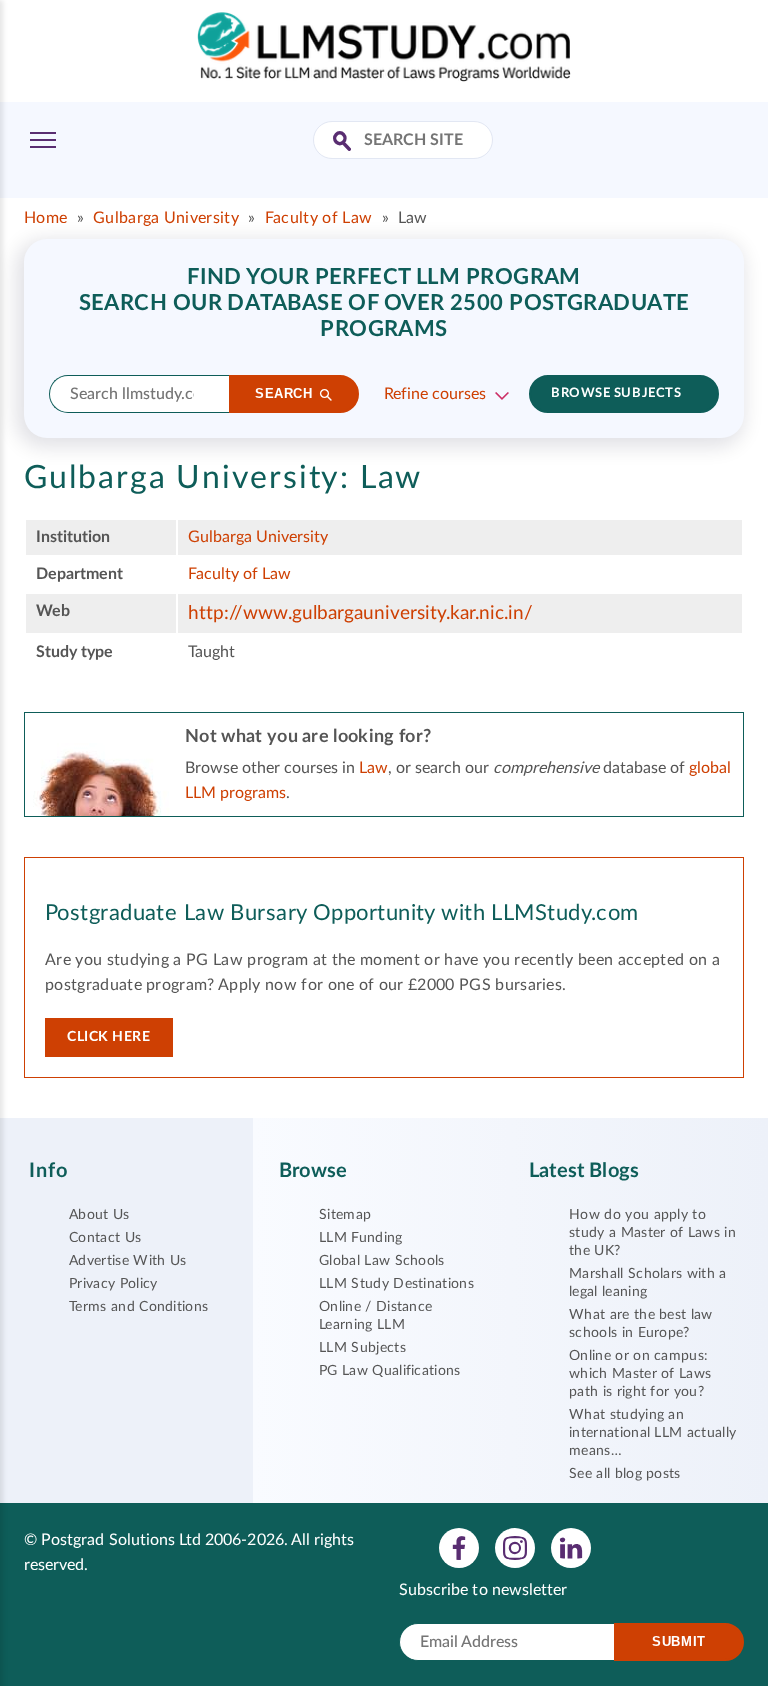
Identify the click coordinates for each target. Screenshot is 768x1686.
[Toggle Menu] (43, 140)
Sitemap (345, 1215)
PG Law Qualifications (390, 1371)
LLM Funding (361, 1238)
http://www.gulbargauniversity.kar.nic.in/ (360, 613)
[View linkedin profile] (571, 1547)
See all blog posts (625, 1474)
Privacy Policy (113, 1284)
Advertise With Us (127, 1261)
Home (45, 218)
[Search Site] (344, 142)
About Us (99, 1215)
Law (373, 768)
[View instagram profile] (515, 1547)
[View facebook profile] (459, 1547)
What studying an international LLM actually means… (652, 1433)
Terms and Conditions (138, 1307)
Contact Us (105, 1238)
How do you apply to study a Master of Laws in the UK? (652, 1233)
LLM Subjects (362, 1348)
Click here (109, 1037)
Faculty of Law (318, 218)
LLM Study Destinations (396, 1284)
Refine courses (435, 394)
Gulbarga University (166, 218)
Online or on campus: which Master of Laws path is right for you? (640, 1374)
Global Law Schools (382, 1261)
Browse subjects (616, 393)
